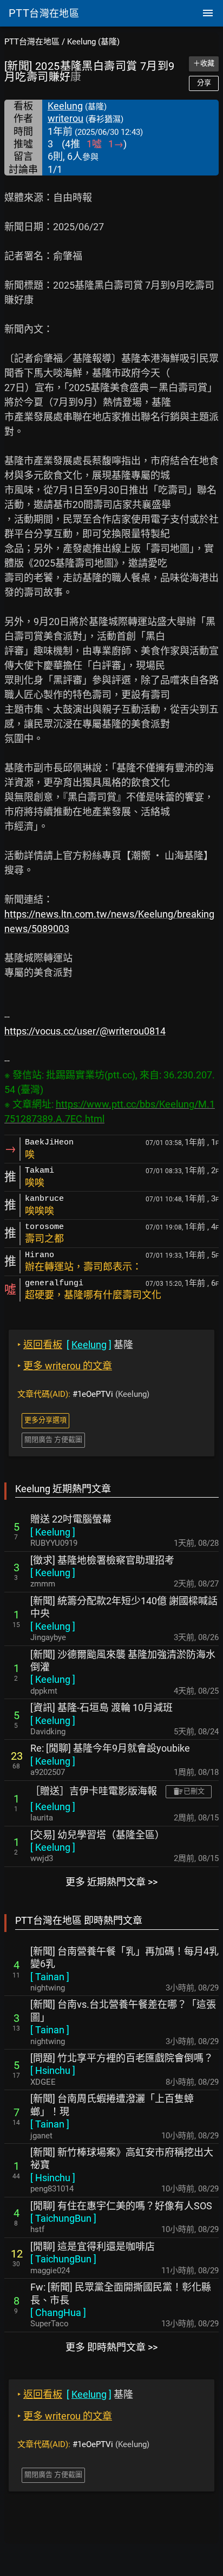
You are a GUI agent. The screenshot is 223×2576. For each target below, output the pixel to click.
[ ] (53, 1532)
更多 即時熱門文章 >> (111, 2347)
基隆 (75, 1345)
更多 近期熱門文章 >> (111, 1882)
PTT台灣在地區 (32, 42)
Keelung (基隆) (93, 42)
